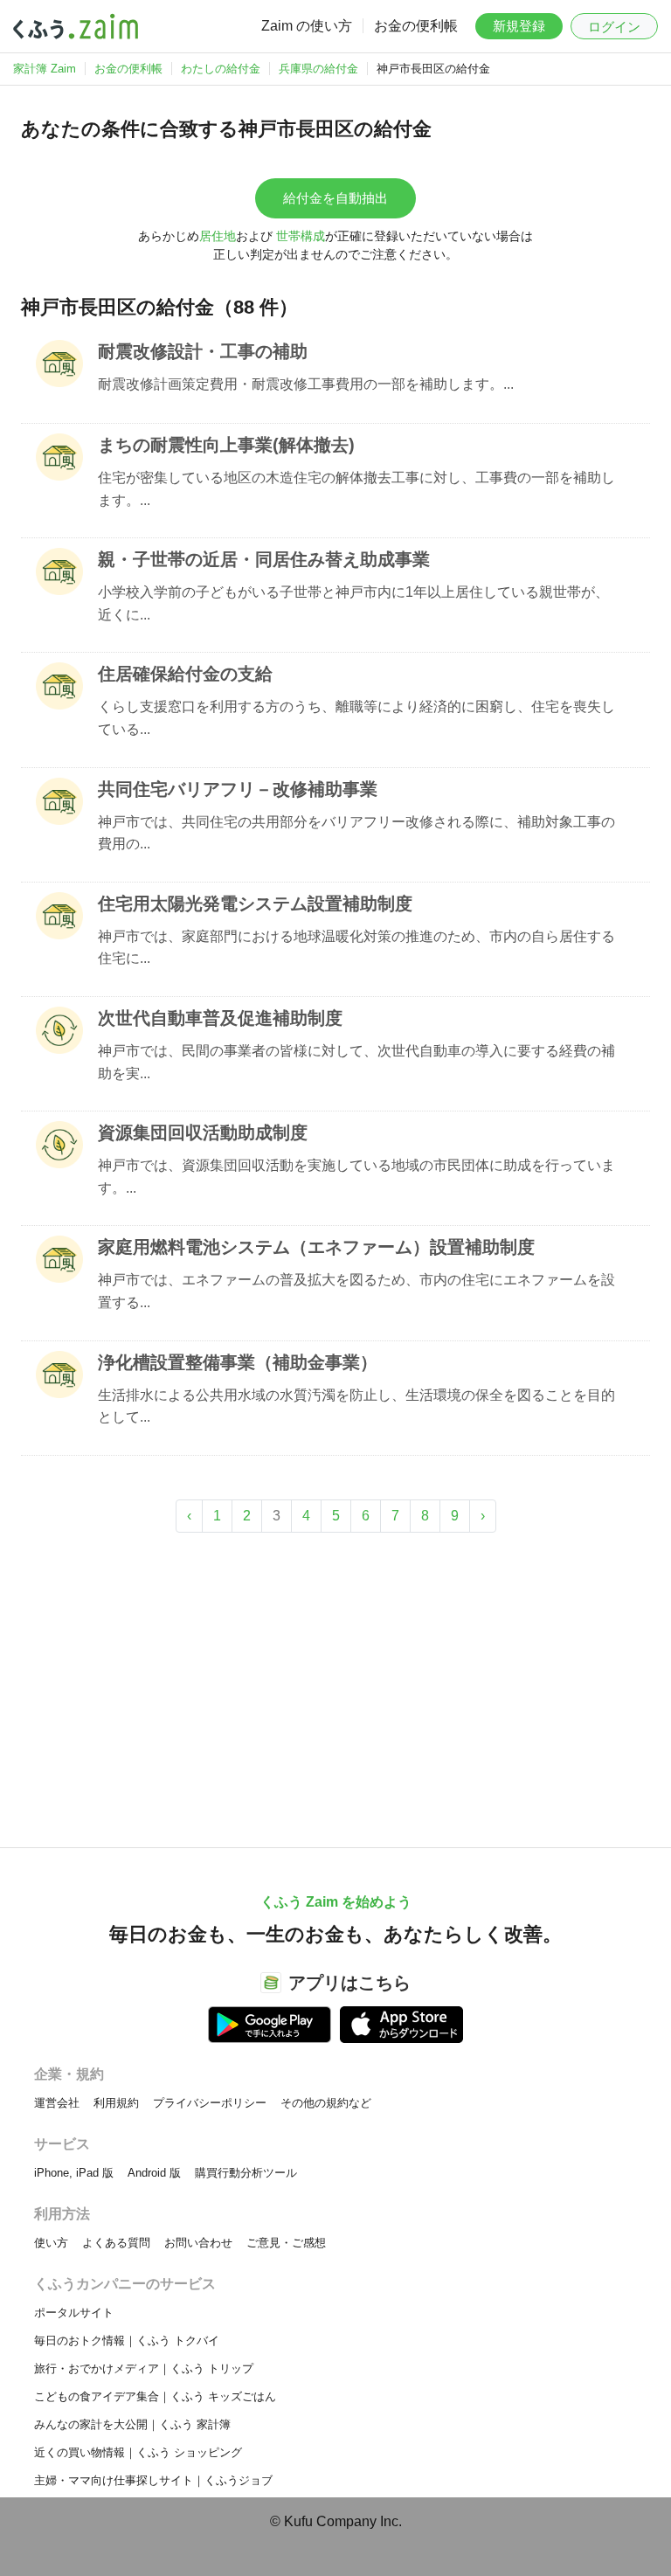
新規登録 (519, 26)
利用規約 (116, 2103)
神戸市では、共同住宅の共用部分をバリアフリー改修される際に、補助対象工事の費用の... (356, 833)
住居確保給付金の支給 (185, 674)
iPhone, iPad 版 (74, 2173)
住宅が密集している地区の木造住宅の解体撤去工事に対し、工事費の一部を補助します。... (356, 489)
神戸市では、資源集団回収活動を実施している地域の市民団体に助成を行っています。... (356, 1177)
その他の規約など (326, 2103)
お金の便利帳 (416, 26)
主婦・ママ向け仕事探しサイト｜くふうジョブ (153, 2480)
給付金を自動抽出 (335, 198)
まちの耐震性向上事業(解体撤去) (226, 445)
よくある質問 (116, 2243)
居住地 (218, 236)
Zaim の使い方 (307, 26)
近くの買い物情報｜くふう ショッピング (138, 2452)
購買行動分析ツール (246, 2173)
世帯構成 (301, 236)
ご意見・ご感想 (286, 2243)
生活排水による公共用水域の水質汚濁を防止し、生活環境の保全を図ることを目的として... (356, 1406)
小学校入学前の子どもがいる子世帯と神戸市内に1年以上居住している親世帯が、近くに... (353, 603)
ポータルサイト (74, 2313)
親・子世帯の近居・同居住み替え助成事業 (264, 559)
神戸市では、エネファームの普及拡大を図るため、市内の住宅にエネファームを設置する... (356, 1291)
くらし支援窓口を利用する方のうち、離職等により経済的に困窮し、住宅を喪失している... (356, 718)
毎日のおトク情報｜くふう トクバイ (127, 2341)
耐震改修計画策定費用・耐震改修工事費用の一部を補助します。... (306, 384)
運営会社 (57, 2103)
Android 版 (154, 2173)
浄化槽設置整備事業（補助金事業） (238, 1362)
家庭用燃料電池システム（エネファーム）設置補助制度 (316, 1247)
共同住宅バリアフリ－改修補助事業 (238, 789)
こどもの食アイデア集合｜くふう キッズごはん (155, 2396)
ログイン (614, 27)
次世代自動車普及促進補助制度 (220, 1018)
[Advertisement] (335, 1681)
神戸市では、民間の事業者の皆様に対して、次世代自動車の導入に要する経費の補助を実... (356, 1062)
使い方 (51, 2243)
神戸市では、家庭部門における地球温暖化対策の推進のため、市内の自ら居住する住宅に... (356, 948)
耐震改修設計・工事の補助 (203, 351)
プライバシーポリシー (210, 2103)
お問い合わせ (198, 2243)
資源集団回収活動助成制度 (203, 1132)
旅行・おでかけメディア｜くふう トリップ (144, 2368)
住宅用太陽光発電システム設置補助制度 (255, 904)
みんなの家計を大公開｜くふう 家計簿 (132, 2424)
